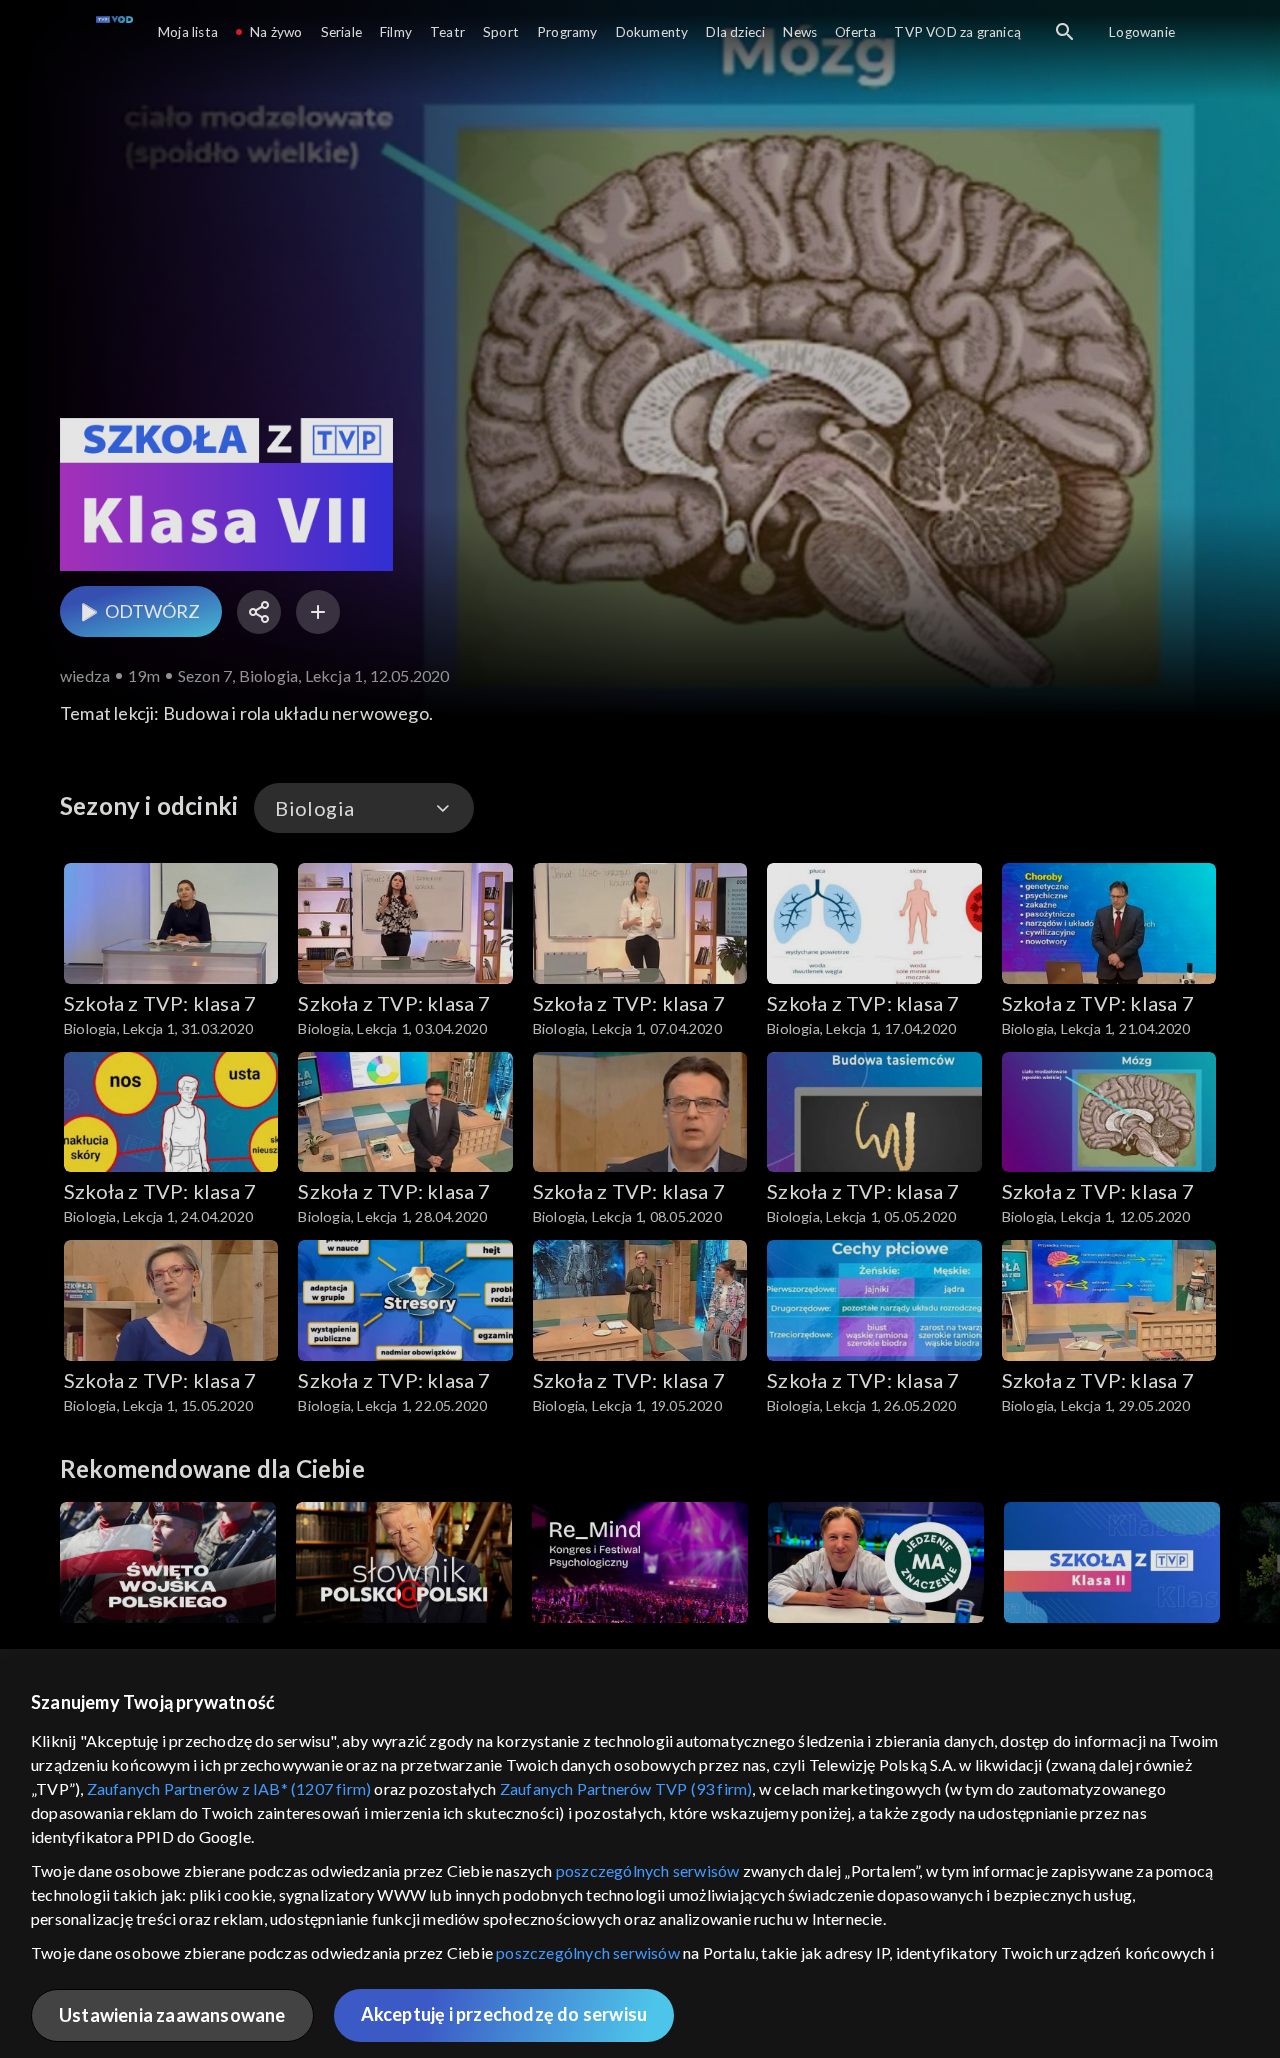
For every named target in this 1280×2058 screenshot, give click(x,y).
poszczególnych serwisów (648, 1870)
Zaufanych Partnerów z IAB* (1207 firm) (229, 1788)
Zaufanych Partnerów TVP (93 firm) (626, 1788)
